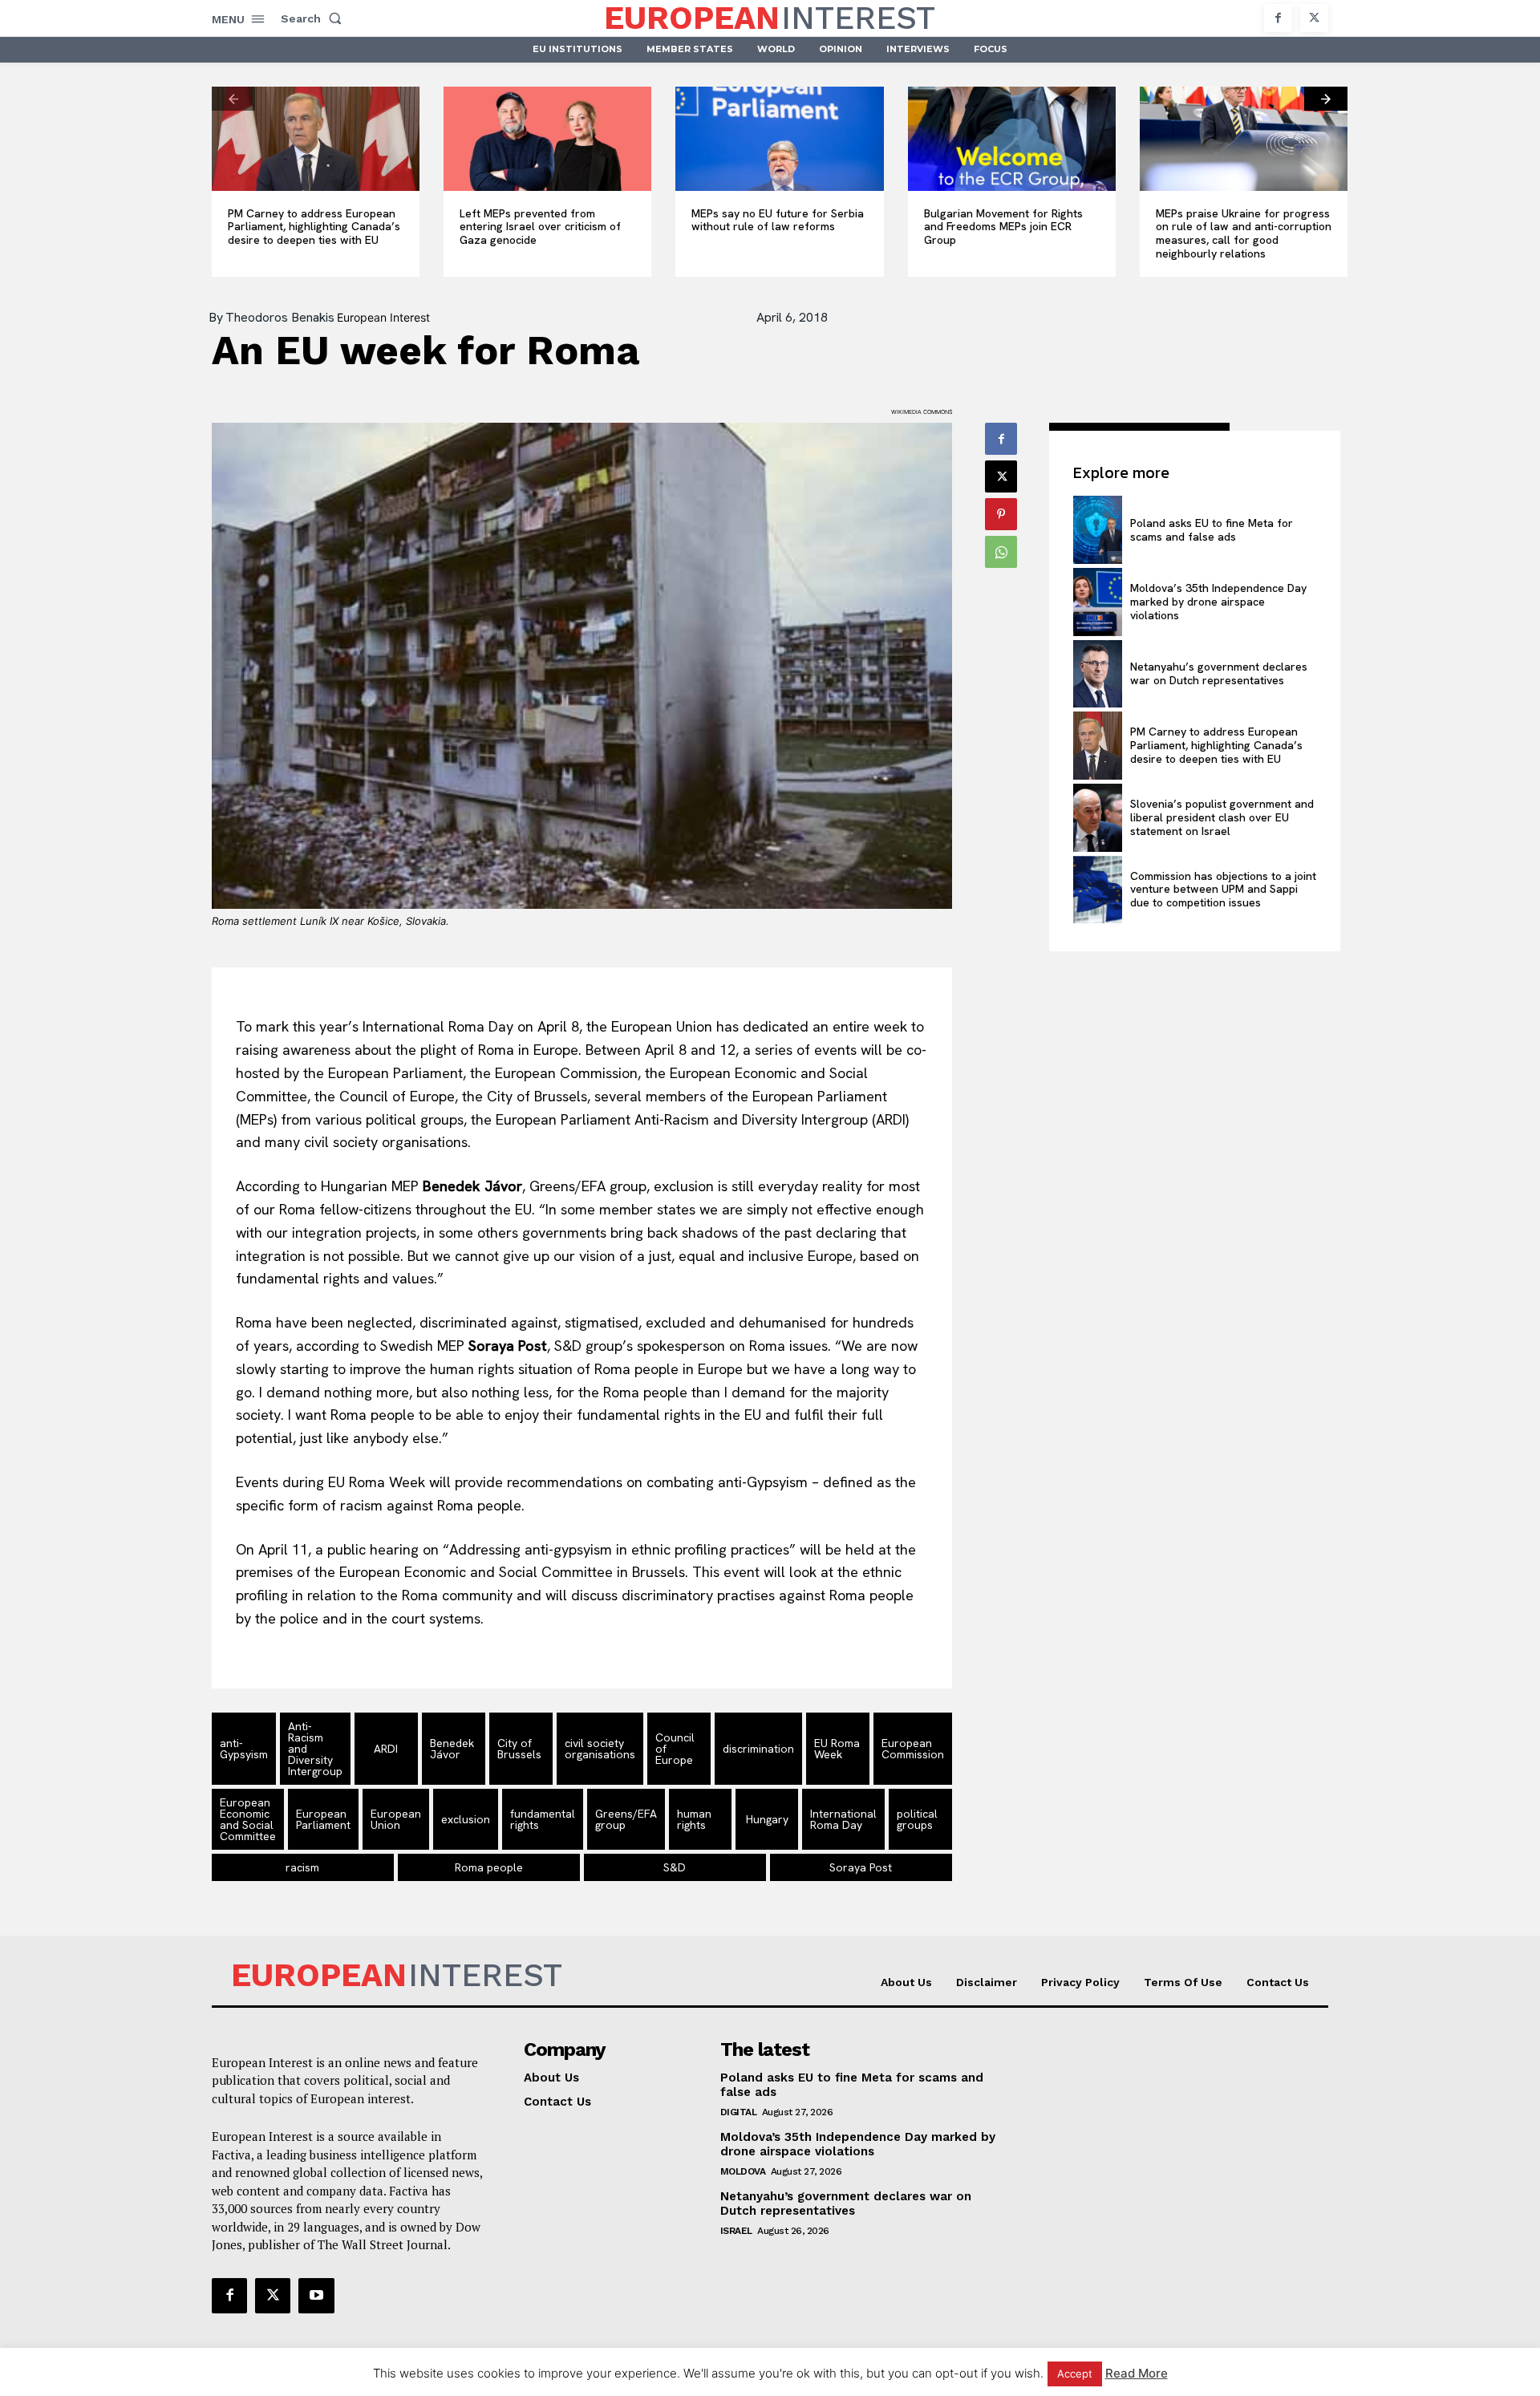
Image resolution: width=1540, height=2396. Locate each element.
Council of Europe (675, 1749)
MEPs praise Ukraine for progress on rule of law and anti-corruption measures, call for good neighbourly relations (1244, 233)
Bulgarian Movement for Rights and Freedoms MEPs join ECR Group (1003, 227)
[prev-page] (233, 99)
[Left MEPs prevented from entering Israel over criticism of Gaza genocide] (547, 139)
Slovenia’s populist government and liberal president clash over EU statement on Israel (1222, 817)
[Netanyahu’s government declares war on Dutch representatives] (1097, 674)
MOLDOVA (743, 2171)
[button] (314, 18)
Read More (1137, 2373)
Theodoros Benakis (280, 318)
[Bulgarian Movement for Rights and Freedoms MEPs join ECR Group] (1012, 139)
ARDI (386, 1749)
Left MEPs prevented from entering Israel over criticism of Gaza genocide (540, 227)
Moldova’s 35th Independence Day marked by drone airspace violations (1218, 602)
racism (302, 1867)
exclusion (466, 1819)
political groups (917, 1819)
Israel (736, 2231)
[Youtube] (316, 2296)
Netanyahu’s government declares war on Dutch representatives (1219, 673)
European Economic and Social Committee (248, 1819)
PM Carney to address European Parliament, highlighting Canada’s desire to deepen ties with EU (314, 227)
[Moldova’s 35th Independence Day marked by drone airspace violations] (1097, 602)
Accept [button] (1075, 2374)
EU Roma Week (837, 1749)
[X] (1314, 18)
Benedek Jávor (452, 1749)
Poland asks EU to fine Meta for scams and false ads (1212, 530)
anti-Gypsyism (244, 1749)
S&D (675, 1867)
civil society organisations (600, 1749)
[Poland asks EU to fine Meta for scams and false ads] (1097, 530)
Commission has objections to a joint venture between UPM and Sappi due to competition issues (1223, 890)
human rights (694, 1819)
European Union (396, 1819)
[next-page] (1326, 99)
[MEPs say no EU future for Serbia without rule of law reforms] (779, 139)
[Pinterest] (1001, 514)
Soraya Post (861, 1867)
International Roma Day (843, 1819)
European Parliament (323, 1819)
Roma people (489, 1867)
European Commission (913, 1749)
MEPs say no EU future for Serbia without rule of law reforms (778, 220)
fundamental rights (543, 1819)
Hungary (767, 1819)
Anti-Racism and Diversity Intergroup (315, 1749)
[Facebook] (1278, 18)
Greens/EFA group (626, 1819)
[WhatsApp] (1001, 552)
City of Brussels (519, 1749)
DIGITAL (739, 2112)
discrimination (758, 1749)
